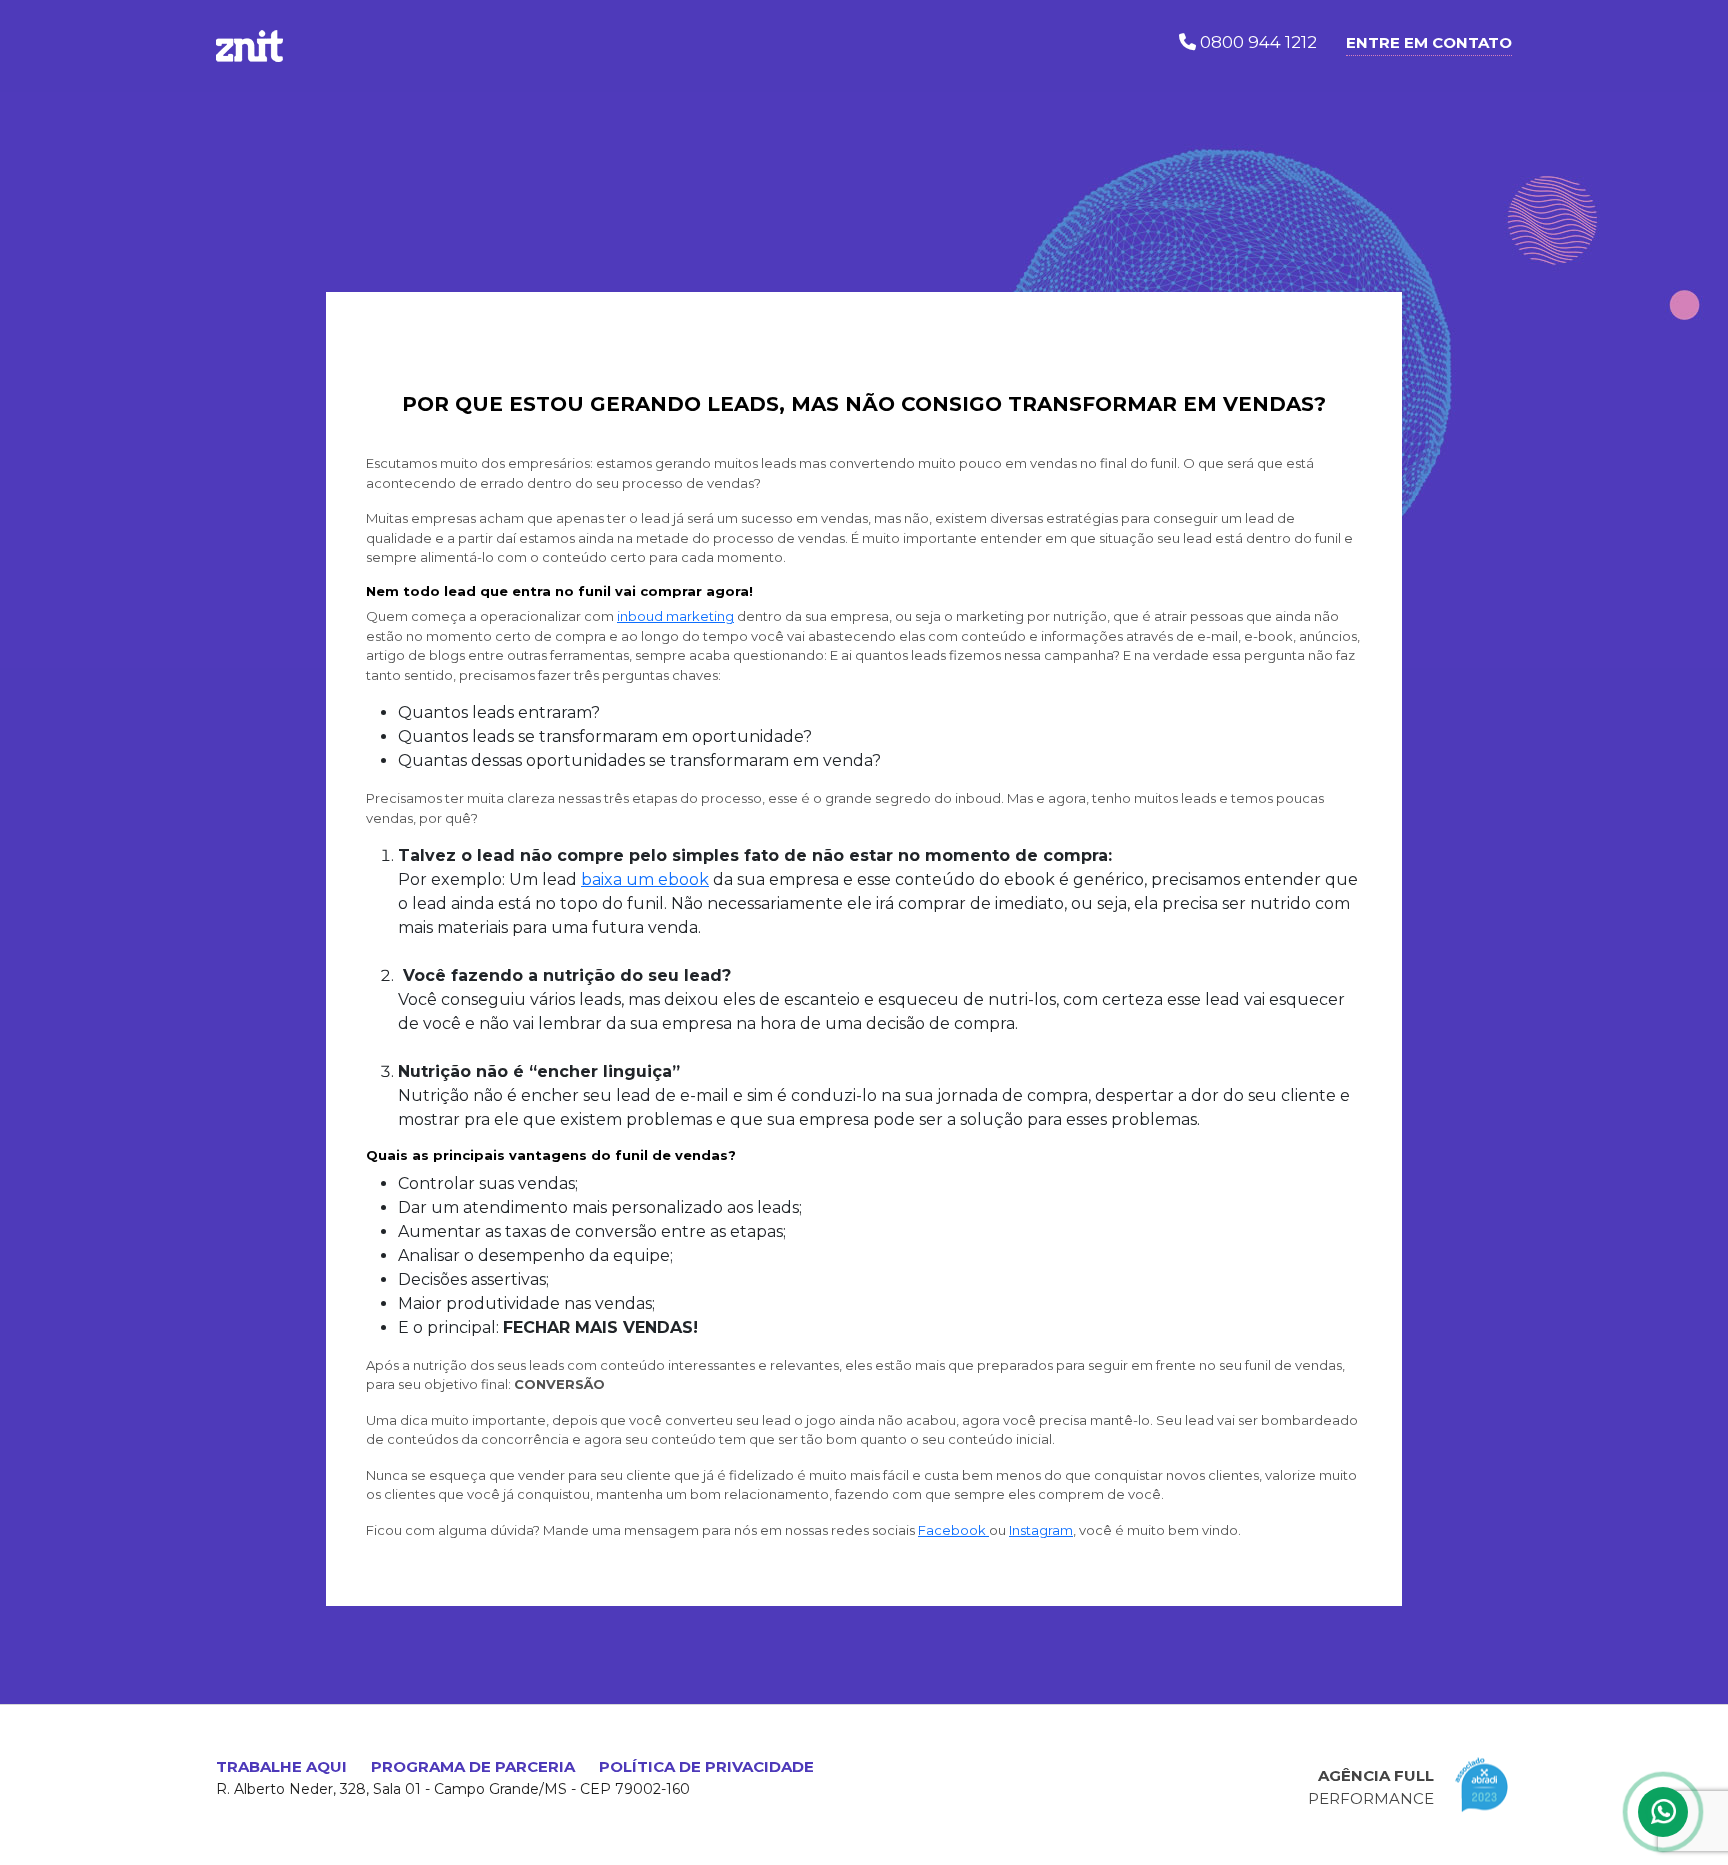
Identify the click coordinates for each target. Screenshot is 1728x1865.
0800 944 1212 (1256, 42)
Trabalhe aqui (281, 1766)
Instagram (1041, 1530)
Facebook (953, 1530)
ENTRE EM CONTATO (1429, 42)
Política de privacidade (706, 1766)
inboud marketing (675, 616)
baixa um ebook (645, 879)
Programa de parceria (473, 1766)
